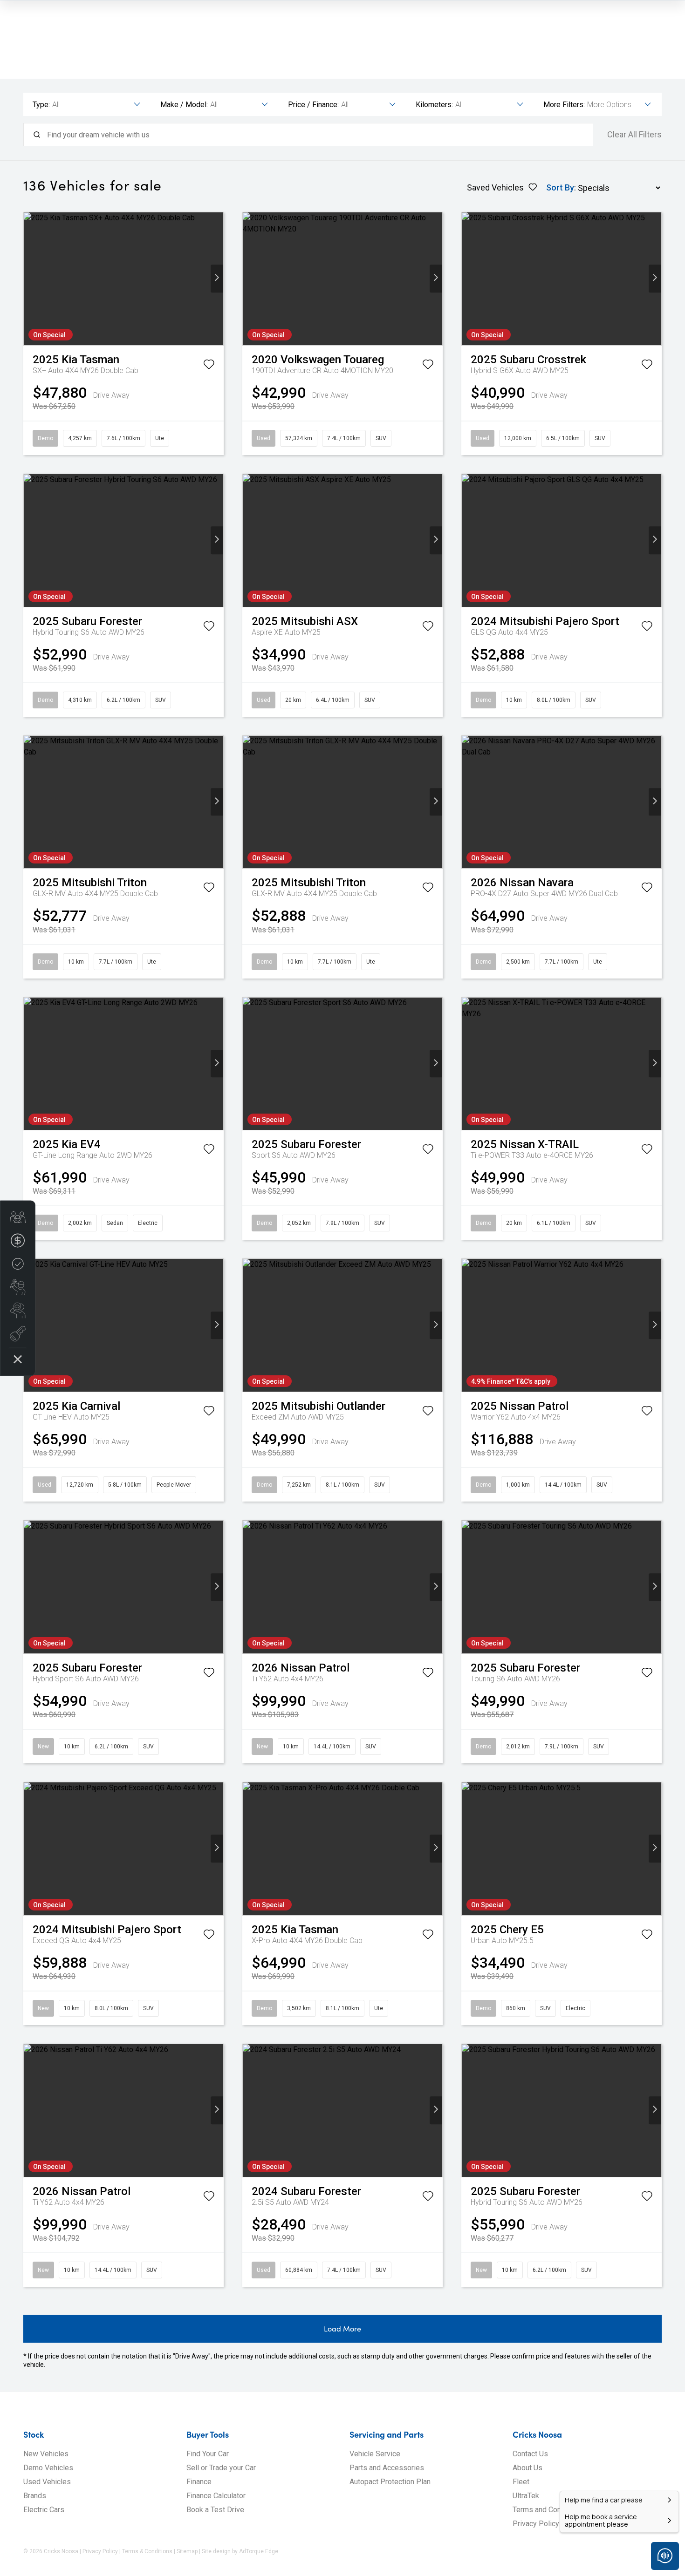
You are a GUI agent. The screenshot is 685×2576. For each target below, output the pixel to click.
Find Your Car (208, 2454)
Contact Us (530, 2454)
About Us (527, 2468)
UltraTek (526, 2496)
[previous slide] (30, 279)
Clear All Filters (634, 135)
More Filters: (564, 105)
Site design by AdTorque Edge (240, 2551)
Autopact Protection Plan (390, 2482)
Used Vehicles (47, 2482)
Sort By (560, 187)
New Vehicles (46, 2454)
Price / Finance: (313, 105)
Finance (199, 2482)
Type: (41, 105)
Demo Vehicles (48, 2468)
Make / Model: (184, 105)
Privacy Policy (536, 2524)
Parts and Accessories (387, 2468)
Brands (35, 2496)
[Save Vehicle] (209, 366)
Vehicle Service (375, 2454)
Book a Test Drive (215, 2510)
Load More (342, 2328)
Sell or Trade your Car (221, 2468)
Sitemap (187, 2551)
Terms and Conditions (548, 2510)
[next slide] (217, 279)
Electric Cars (44, 2510)
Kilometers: (434, 105)
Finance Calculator (216, 2496)
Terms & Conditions (147, 2551)
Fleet (521, 2482)
